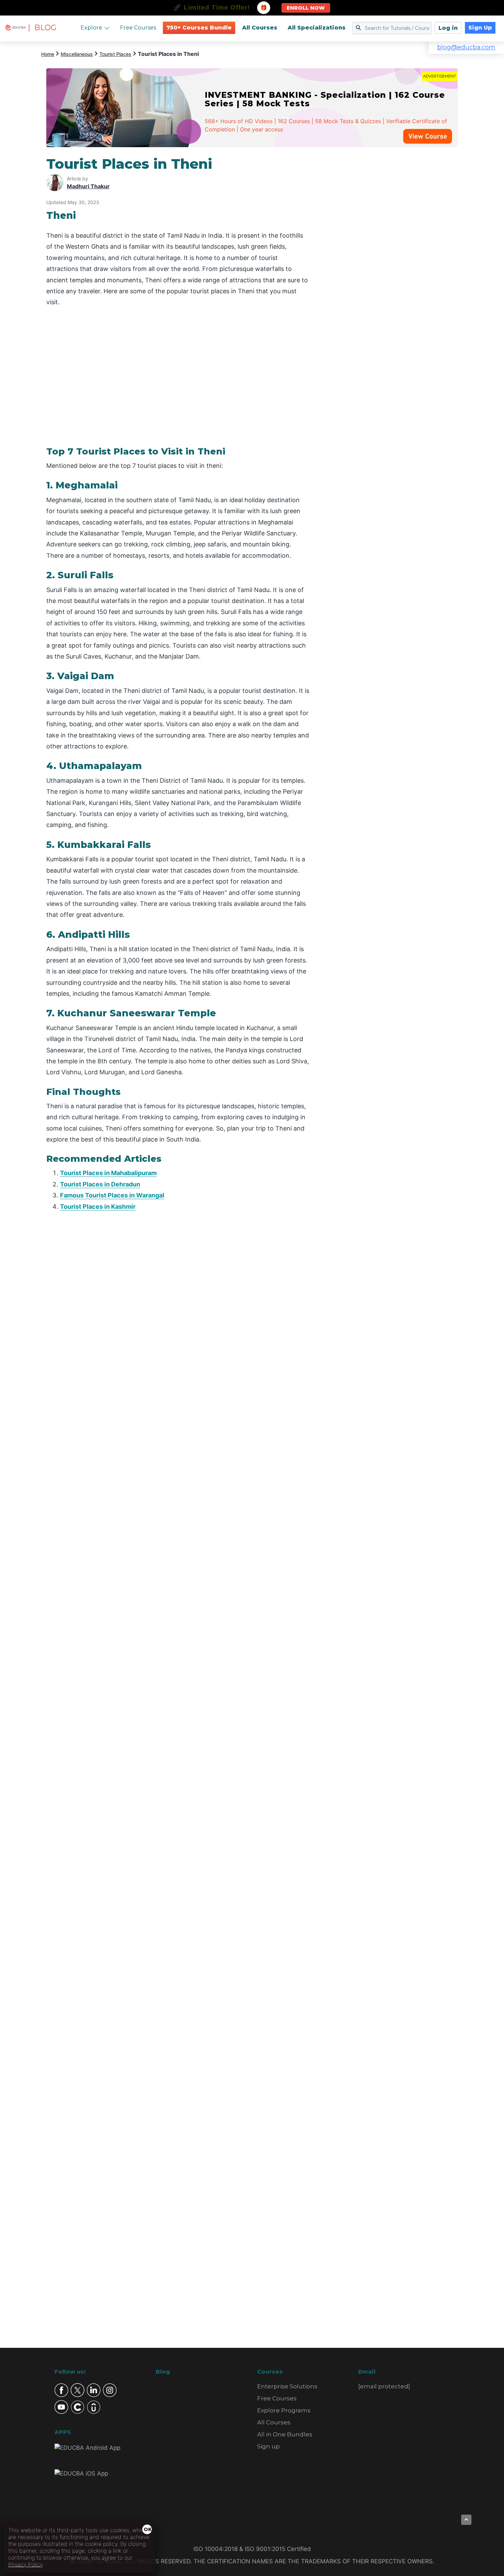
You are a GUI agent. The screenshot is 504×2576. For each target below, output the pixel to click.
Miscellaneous (77, 54)
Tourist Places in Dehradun (100, 1184)
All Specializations (317, 28)
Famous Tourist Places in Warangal (112, 1195)
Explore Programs (284, 2410)
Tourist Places (115, 54)
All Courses (260, 28)
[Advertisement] (392, 259)
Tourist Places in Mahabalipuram (108, 1173)
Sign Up (480, 28)
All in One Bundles (285, 2434)
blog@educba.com (466, 47)
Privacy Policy (26, 2564)
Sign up (268, 2446)
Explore (91, 28)
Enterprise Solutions (287, 2386)
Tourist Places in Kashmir (98, 1207)
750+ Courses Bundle (199, 28)
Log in (448, 28)
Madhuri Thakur (88, 186)
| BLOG (42, 28)
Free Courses (138, 28)
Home (48, 54)
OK (148, 2529)
